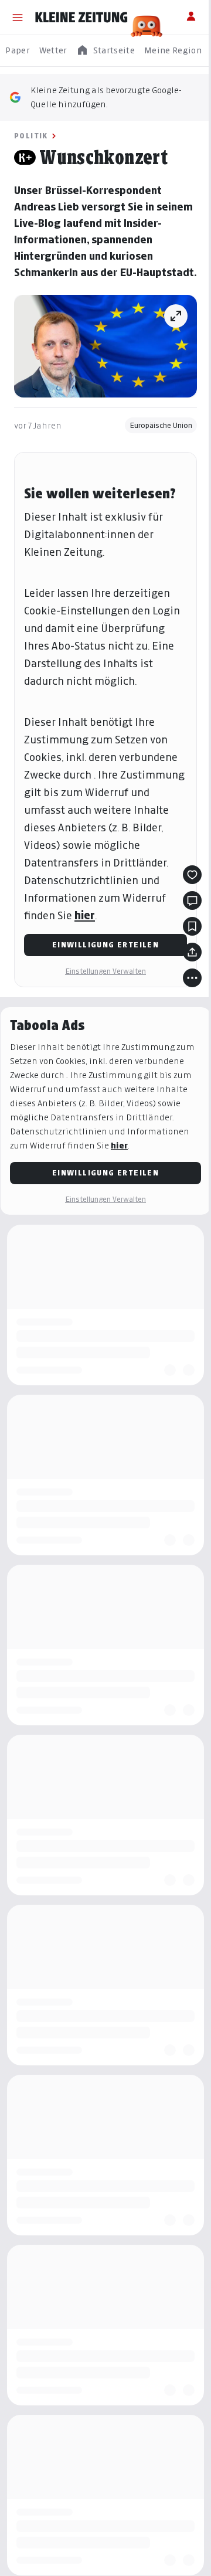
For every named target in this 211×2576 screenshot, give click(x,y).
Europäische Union (161, 425)
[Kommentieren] (192, 900)
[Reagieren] (192, 875)
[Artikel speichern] (192, 926)
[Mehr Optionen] (192, 978)
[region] (105, 51)
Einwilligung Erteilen (105, 945)
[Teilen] (192, 952)
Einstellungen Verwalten (105, 971)
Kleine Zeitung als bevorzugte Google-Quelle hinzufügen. (106, 97)
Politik (31, 136)
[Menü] (18, 18)
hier (85, 915)
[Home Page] (81, 18)
